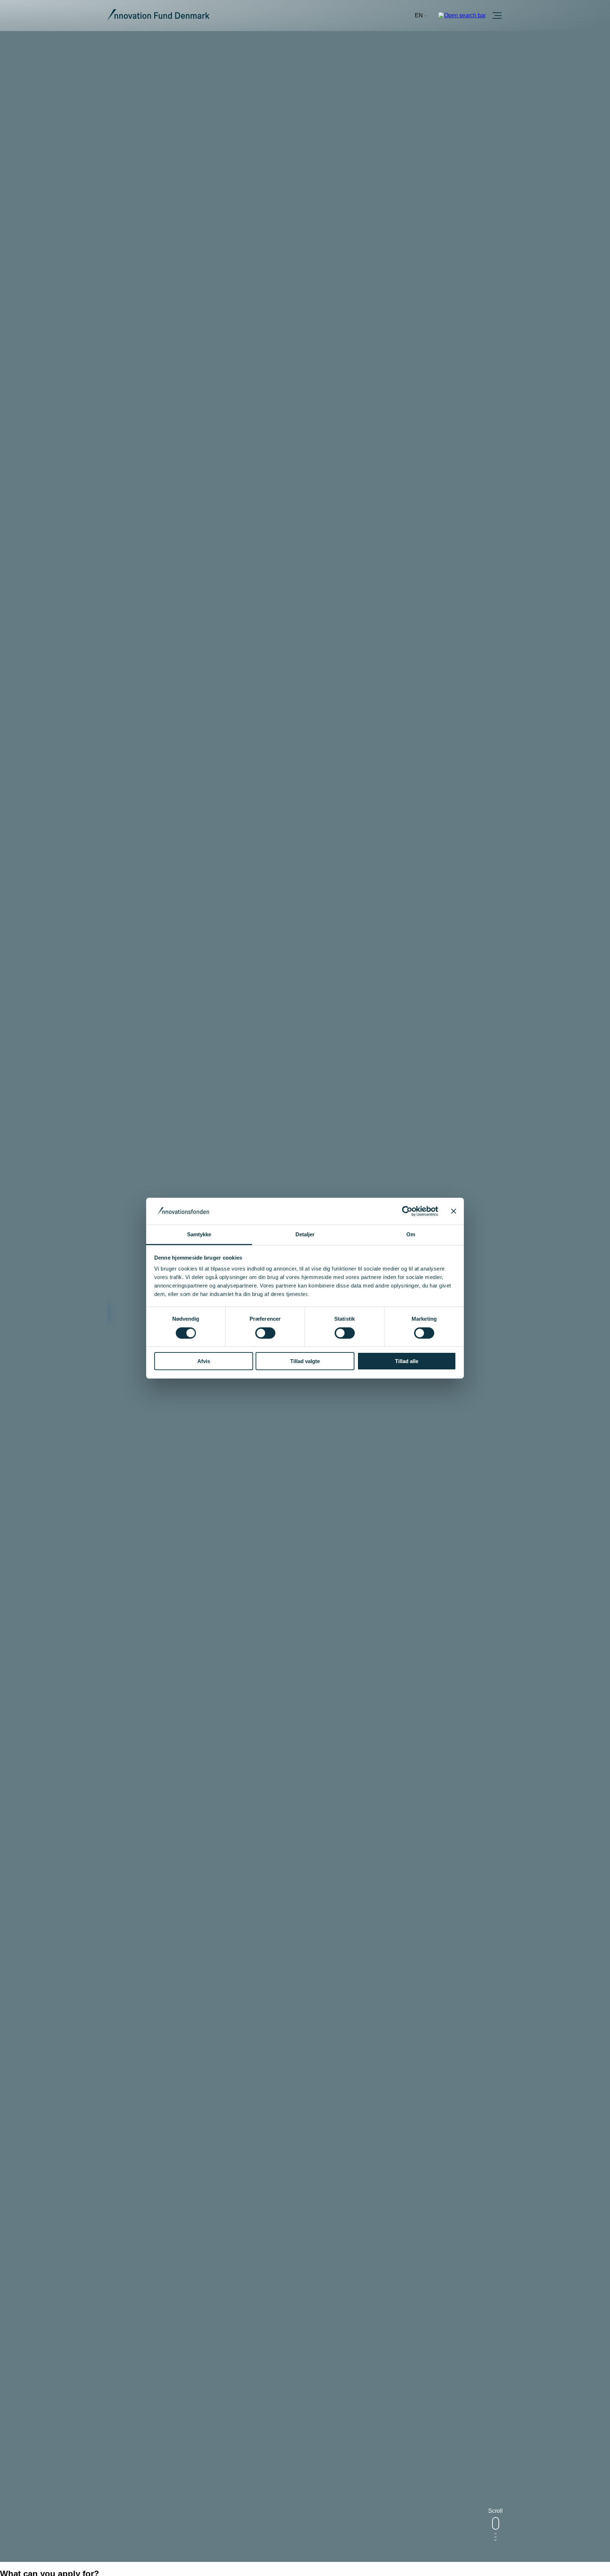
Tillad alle (407, 1361)
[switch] (265, 1333)
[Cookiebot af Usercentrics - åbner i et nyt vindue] (407, 1211)
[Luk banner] (454, 1211)
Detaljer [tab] (305, 1234)
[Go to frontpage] (158, 16)
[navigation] (421, 16)
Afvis (204, 1361)
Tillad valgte (305, 1361)
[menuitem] (421, 16)
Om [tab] (411, 1234)
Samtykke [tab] (199, 1234)
